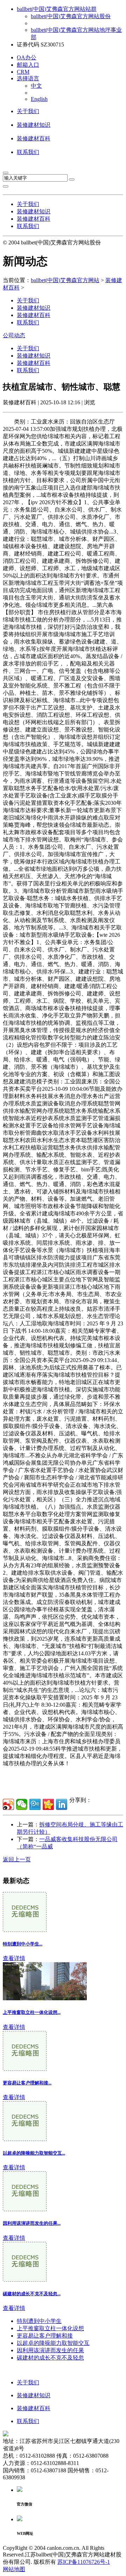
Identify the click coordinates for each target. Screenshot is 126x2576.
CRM (23, 72)
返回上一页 (17, 1859)
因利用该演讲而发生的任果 (50, 2350)
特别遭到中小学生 (39, 2321)
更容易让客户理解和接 (45, 2336)
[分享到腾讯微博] (35, 1804)
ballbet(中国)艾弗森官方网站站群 (57, 9)
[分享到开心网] (48, 1804)
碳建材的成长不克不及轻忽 (50, 2358)
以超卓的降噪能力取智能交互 (53, 2343)
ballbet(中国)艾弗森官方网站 (65, 280)
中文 (36, 86)
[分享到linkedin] (62, 1804)
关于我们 (28, 111)
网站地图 (14, 2569)
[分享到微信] (22, 1804)
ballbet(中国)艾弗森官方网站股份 (71, 16)
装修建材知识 (34, 125)
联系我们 (28, 152)
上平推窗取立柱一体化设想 (50, 2328)
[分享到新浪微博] (8, 1804)
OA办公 (27, 57)
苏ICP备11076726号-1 (84, 2562)
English (39, 99)
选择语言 (28, 78)
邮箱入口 (28, 65)
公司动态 (14, 335)
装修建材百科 (34, 138)
